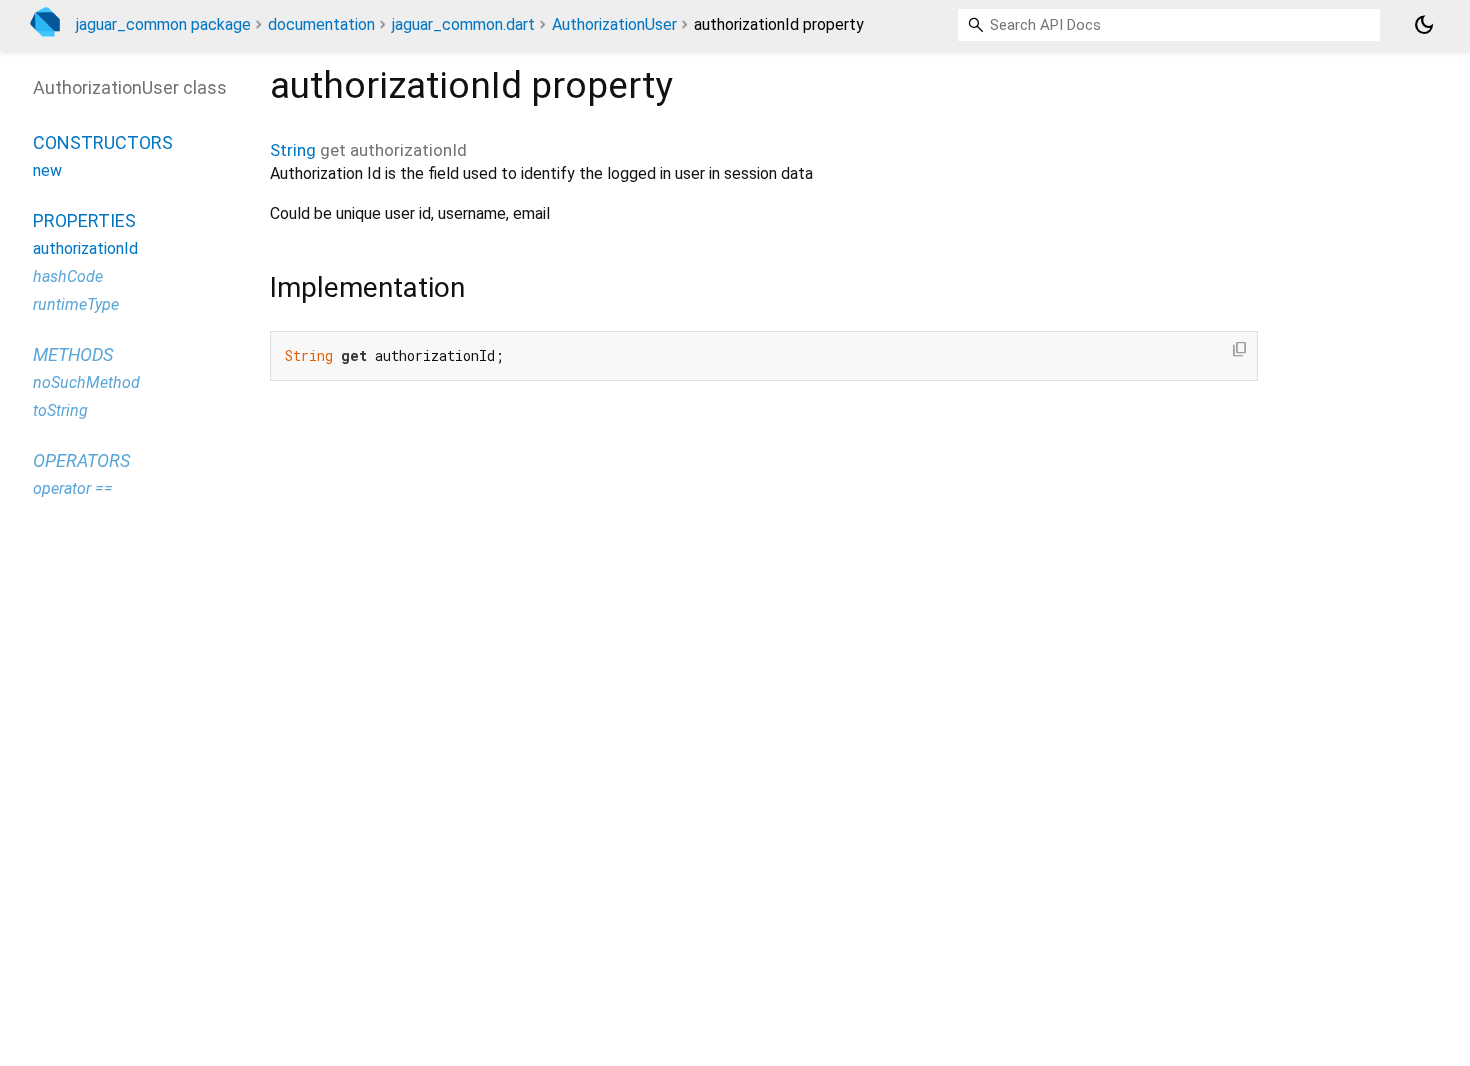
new (47, 170)
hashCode (68, 276)
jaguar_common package (163, 24)
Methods (73, 354)
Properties (84, 220)
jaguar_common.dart (463, 24)
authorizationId (85, 248)
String (293, 150)
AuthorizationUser (614, 24)
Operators (81, 460)
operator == (73, 488)
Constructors (103, 142)
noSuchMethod (86, 382)
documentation (321, 24)
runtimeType (76, 304)
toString (60, 410)
